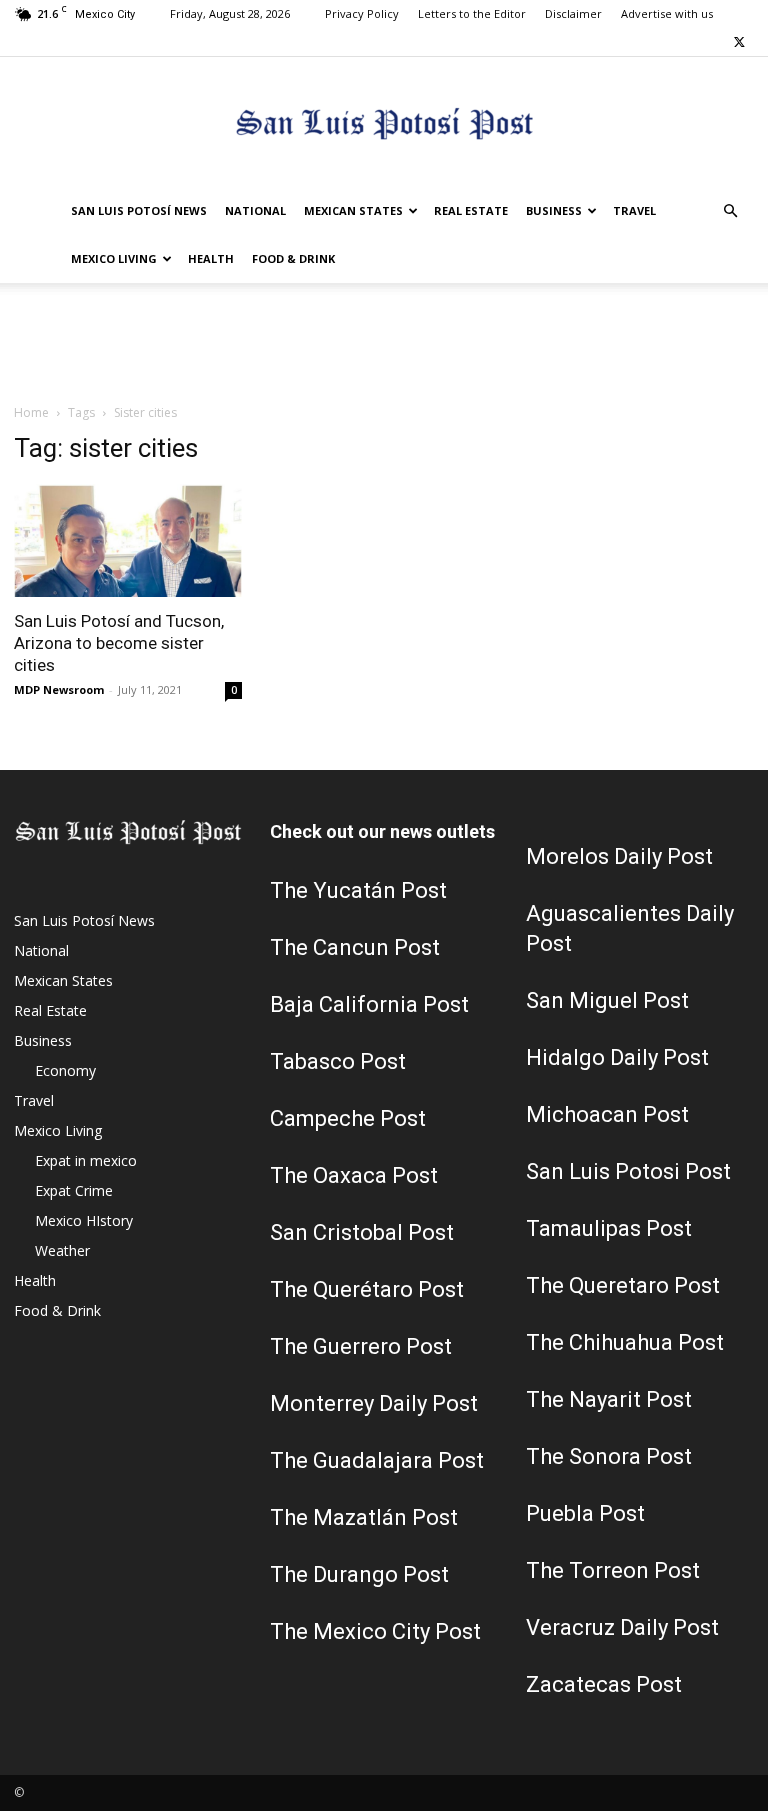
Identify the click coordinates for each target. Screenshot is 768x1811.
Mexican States (353, 210)
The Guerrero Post (361, 1346)
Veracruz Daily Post (622, 1627)
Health (211, 258)
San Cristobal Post (362, 1232)
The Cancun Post (355, 947)
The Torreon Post (613, 1570)
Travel (634, 210)
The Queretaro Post (623, 1285)
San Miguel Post (607, 1000)
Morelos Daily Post (619, 856)
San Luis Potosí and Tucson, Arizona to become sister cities (119, 643)
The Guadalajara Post (377, 1460)
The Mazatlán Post (364, 1517)
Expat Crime (74, 1190)
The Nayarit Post (609, 1399)
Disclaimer (573, 13)
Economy (65, 1070)
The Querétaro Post (367, 1289)
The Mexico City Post (375, 1631)
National (255, 210)
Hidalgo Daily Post (617, 1057)
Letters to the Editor (472, 13)
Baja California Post (369, 1004)
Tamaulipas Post (609, 1228)
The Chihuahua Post (625, 1342)
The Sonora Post (609, 1456)
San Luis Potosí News (139, 210)
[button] (730, 211)
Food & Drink (293, 258)
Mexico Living (114, 258)
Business (554, 210)
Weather (62, 1250)
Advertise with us (667, 13)
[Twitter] (739, 42)
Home (31, 412)
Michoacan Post (607, 1114)
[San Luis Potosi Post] (384, 123)
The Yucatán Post (358, 890)
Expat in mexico (86, 1160)
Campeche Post (348, 1118)
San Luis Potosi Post (628, 1171)
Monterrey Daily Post (374, 1403)
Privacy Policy (362, 13)
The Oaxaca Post (354, 1175)
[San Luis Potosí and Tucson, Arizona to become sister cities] (128, 540)
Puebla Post (585, 1513)
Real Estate (471, 210)
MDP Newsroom (59, 689)
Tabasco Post (338, 1061)
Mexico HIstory (84, 1220)
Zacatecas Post (604, 1684)
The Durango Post (359, 1574)
